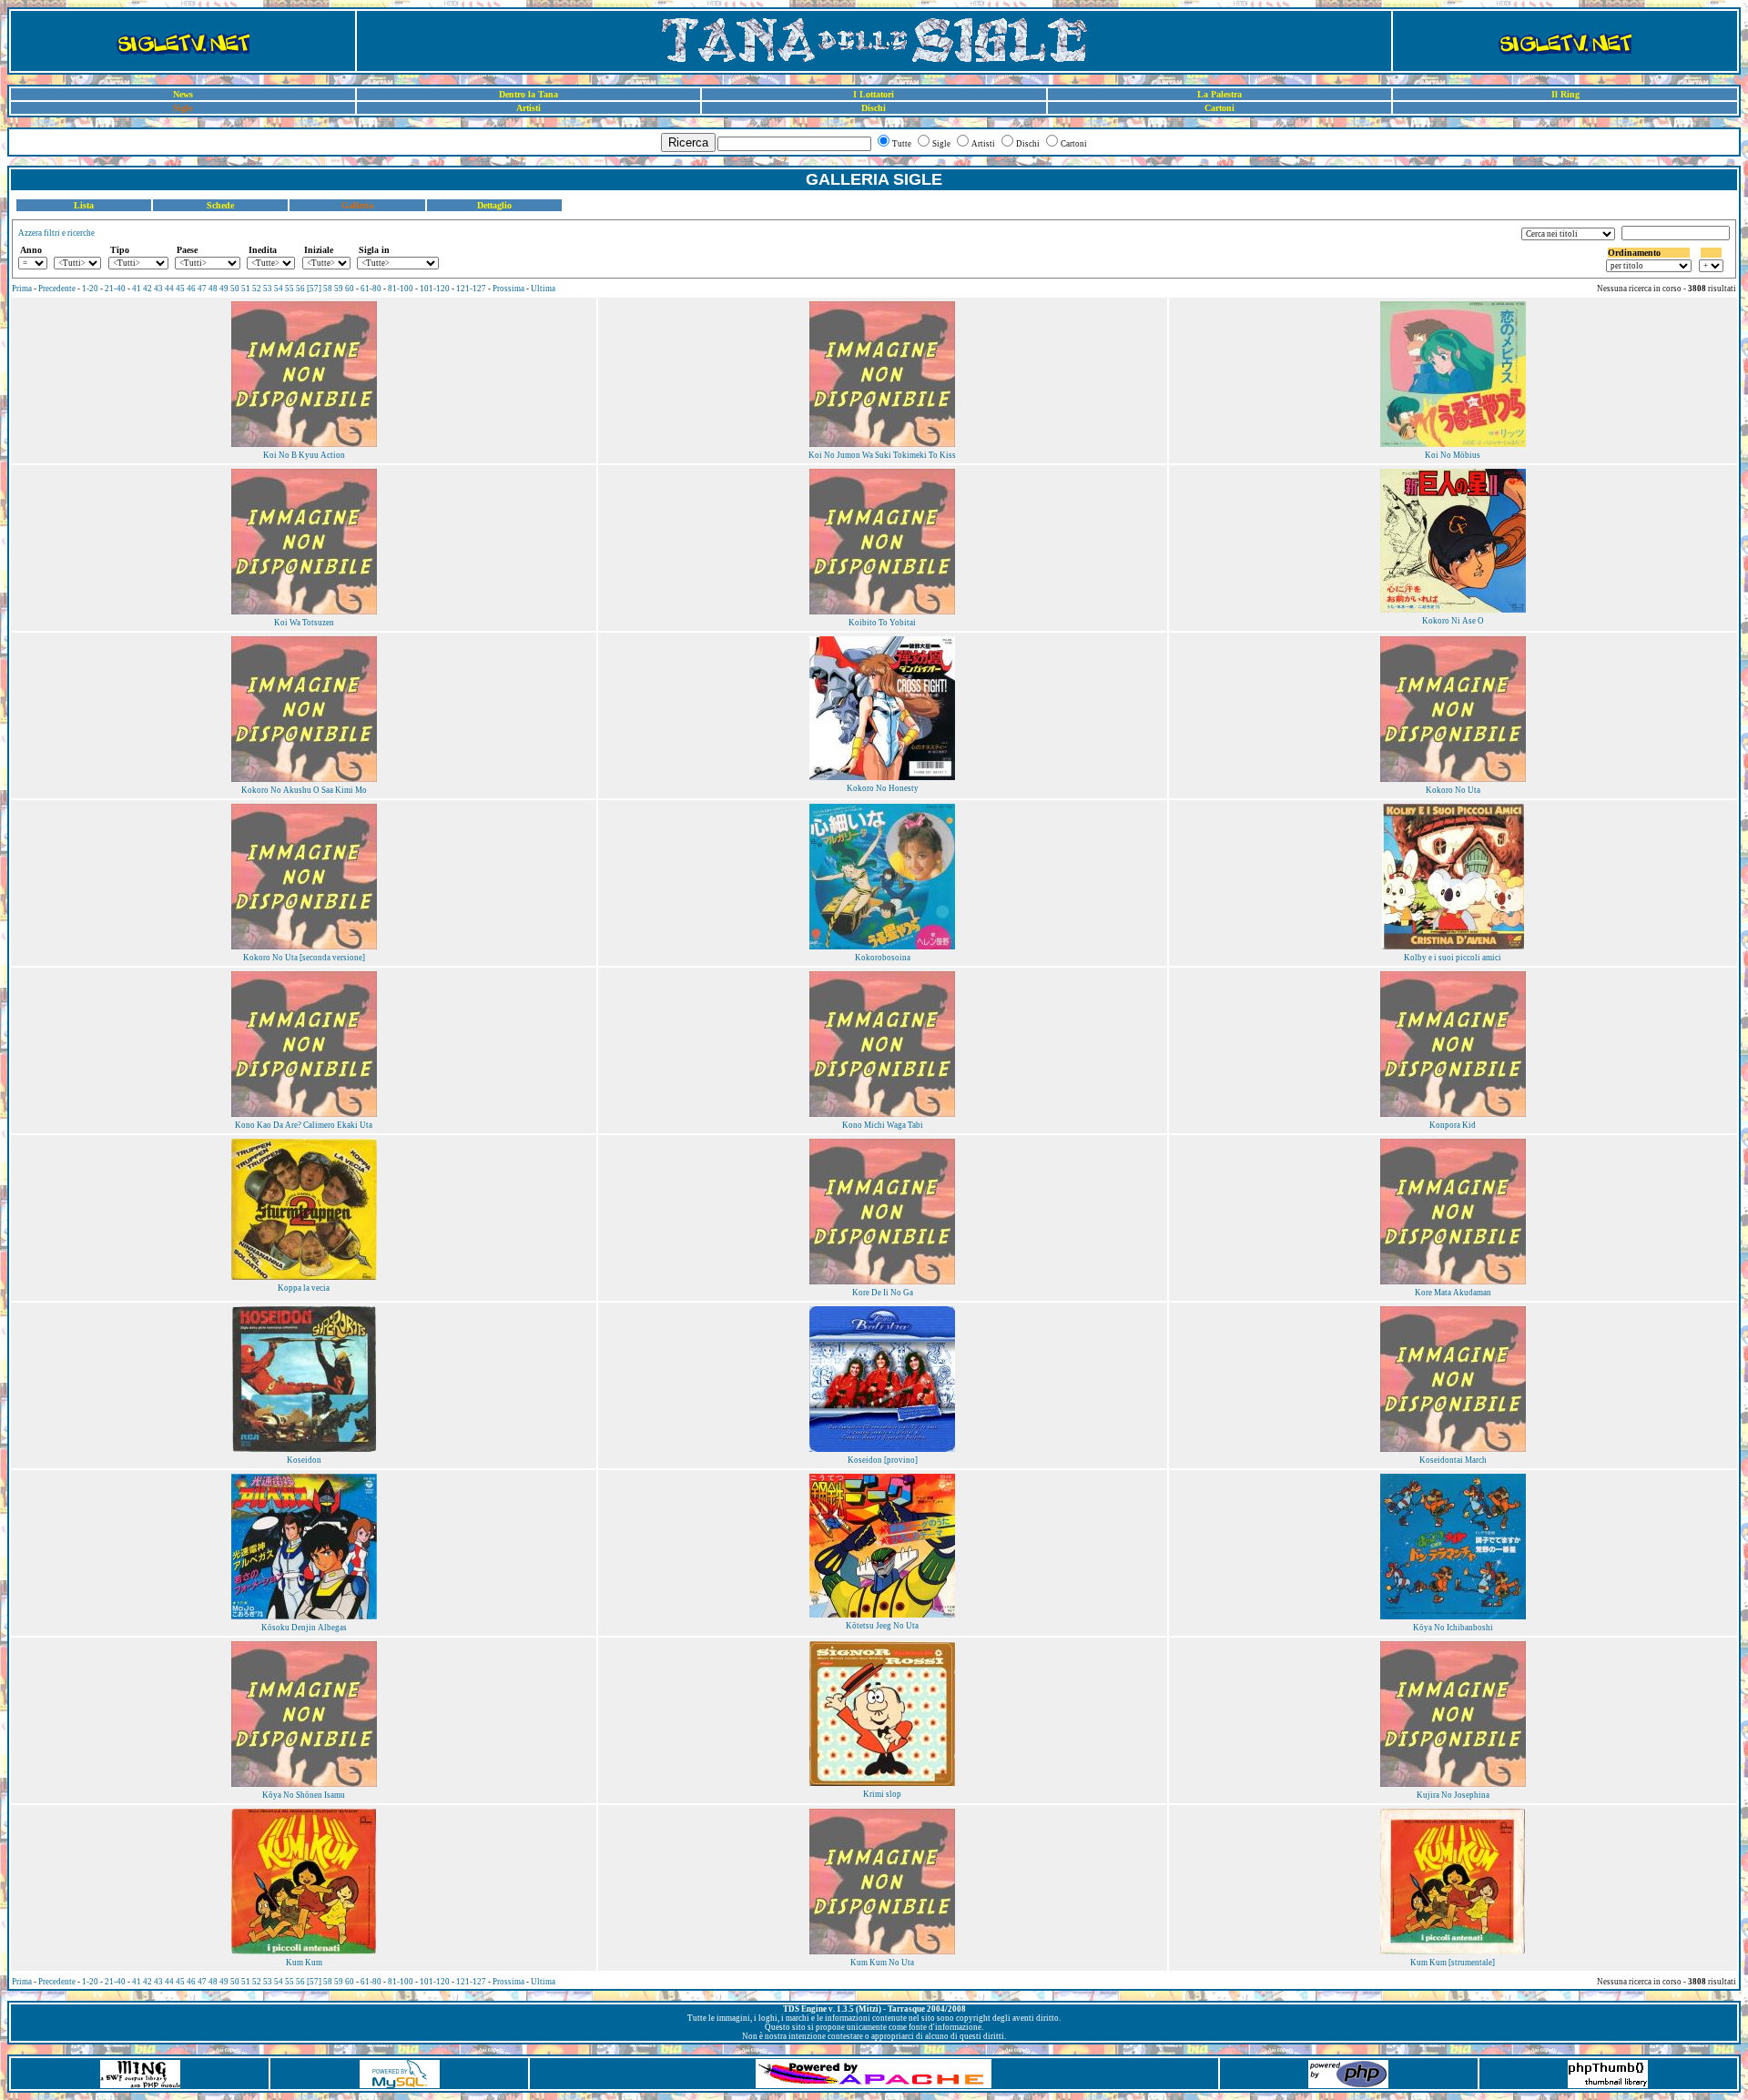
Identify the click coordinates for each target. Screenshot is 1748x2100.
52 (257, 289)
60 (350, 289)
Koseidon (304, 1460)
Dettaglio (494, 205)
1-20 (90, 289)
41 (137, 289)
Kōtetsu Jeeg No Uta (882, 1626)
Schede (220, 205)
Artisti (528, 108)
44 (169, 289)
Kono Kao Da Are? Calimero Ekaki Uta (304, 1125)
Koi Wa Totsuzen (304, 623)
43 (158, 289)
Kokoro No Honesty (883, 788)
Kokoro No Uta (1453, 790)
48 (213, 289)
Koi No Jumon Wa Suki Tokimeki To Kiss (882, 455)
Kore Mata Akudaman (1453, 1293)
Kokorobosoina (883, 958)
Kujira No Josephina (1453, 1795)
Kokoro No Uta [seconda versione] (304, 958)
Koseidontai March (1453, 1460)
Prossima (508, 289)
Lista (84, 205)
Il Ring (1565, 94)
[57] (314, 289)
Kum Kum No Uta (882, 1963)
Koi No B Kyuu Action (304, 455)
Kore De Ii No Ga (883, 1293)
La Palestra (1220, 94)
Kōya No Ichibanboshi (1453, 1628)
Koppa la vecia (304, 1288)
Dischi (874, 108)
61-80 (371, 289)
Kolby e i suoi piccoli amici (1453, 958)
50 (235, 289)
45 (180, 289)
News (183, 94)
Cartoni (1220, 108)
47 (202, 289)
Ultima (543, 289)
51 (246, 289)
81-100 (401, 289)
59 (339, 289)
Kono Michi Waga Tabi (883, 1125)
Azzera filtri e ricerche (56, 233)
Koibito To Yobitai (882, 623)
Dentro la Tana (528, 94)
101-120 (435, 289)
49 (224, 289)
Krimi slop (882, 1794)
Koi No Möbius (1453, 455)
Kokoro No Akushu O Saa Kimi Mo (304, 790)
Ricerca (688, 142)
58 (328, 289)
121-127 (471, 289)
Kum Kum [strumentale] (1453, 1963)
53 (268, 289)
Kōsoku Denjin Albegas (304, 1628)
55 (290, 289)
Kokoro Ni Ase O (1453, 621)
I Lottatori (874, 94)
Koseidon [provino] (883, 1460)
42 (147, 289)
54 (279, 289)
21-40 (115, 289)
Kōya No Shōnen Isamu (304, 1795)
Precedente (57, 289)
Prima (22, 289)
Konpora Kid (1453, 1125)
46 (191, 289)
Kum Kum (304, 1963)
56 (300, 289)
